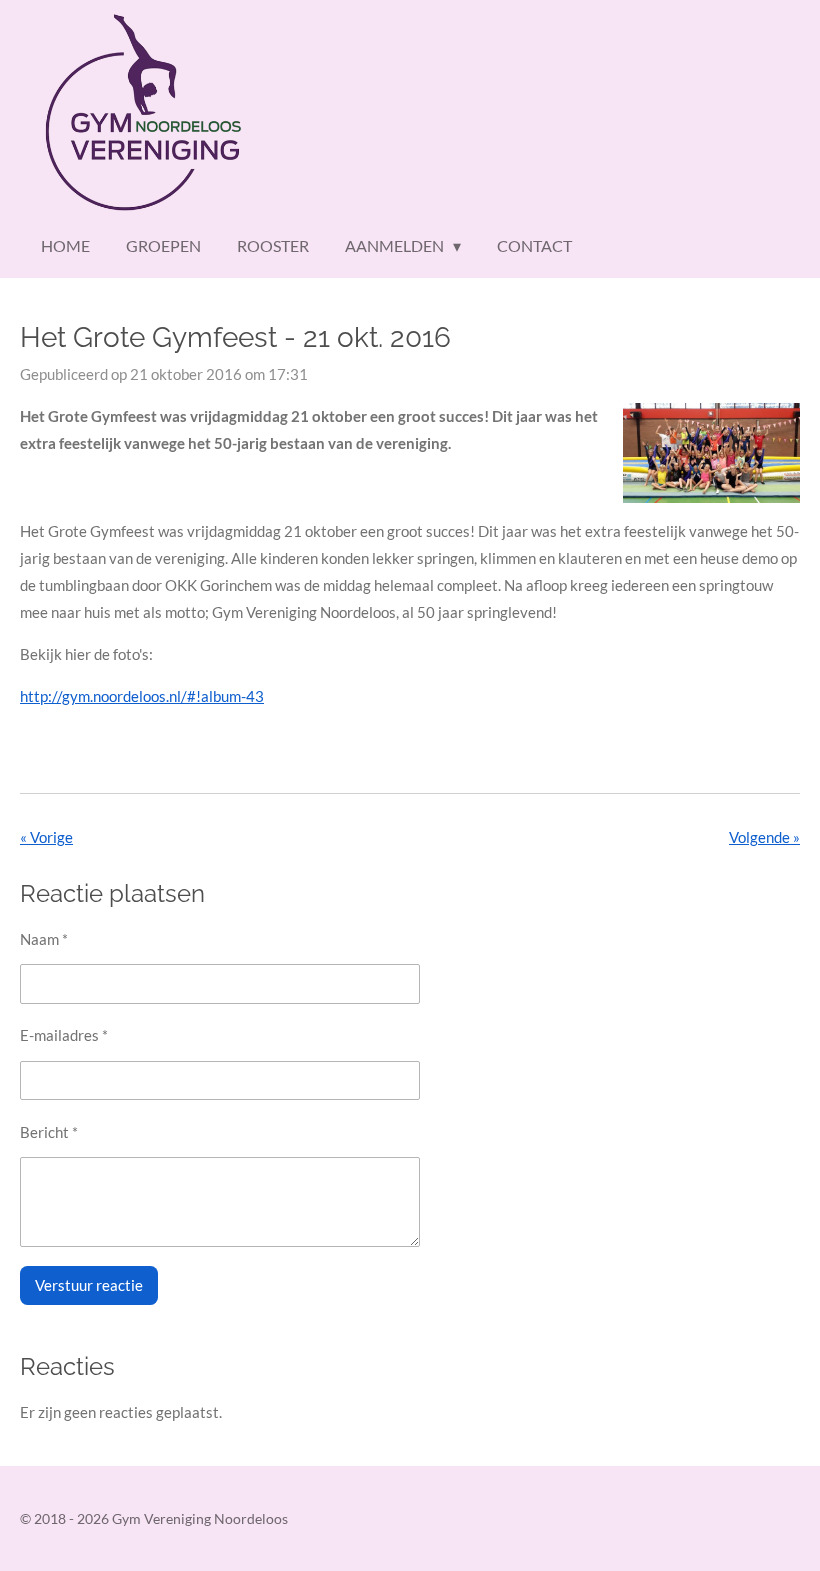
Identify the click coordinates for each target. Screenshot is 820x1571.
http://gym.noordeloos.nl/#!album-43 (142, 696)
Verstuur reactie (89, 1285)
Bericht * (49, 1132)
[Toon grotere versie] (711, 452)
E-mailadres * (64, 1035)
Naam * (44, 939)
